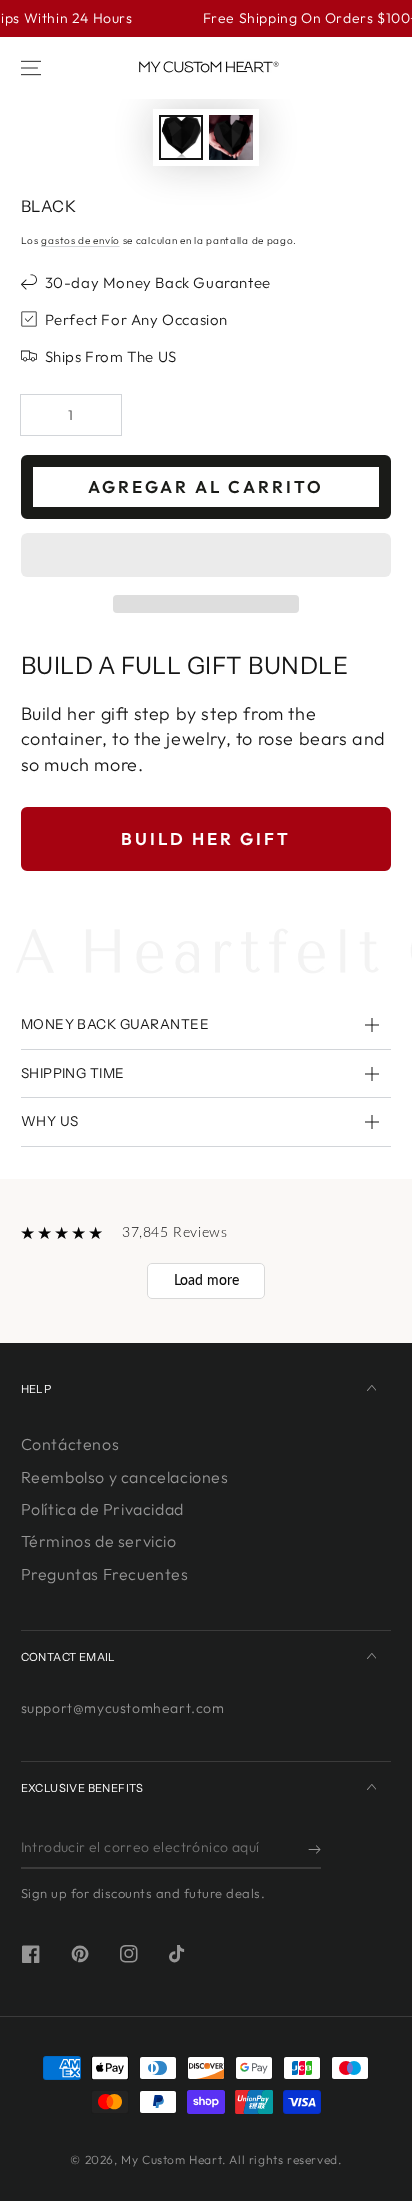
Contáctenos (70, 1444)
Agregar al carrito (206, 486)
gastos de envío (80, 240)
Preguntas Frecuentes (105, 1574)
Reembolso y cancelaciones (125, 1477)
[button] (206, 556)
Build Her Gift (206, 838)
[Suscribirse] (314, 1849)
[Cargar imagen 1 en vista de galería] (181, 137)
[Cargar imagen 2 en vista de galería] (231, 137)
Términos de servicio (99, 1541)
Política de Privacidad (102, 1509)
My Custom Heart (171, 2159)
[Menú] (31, 68)
